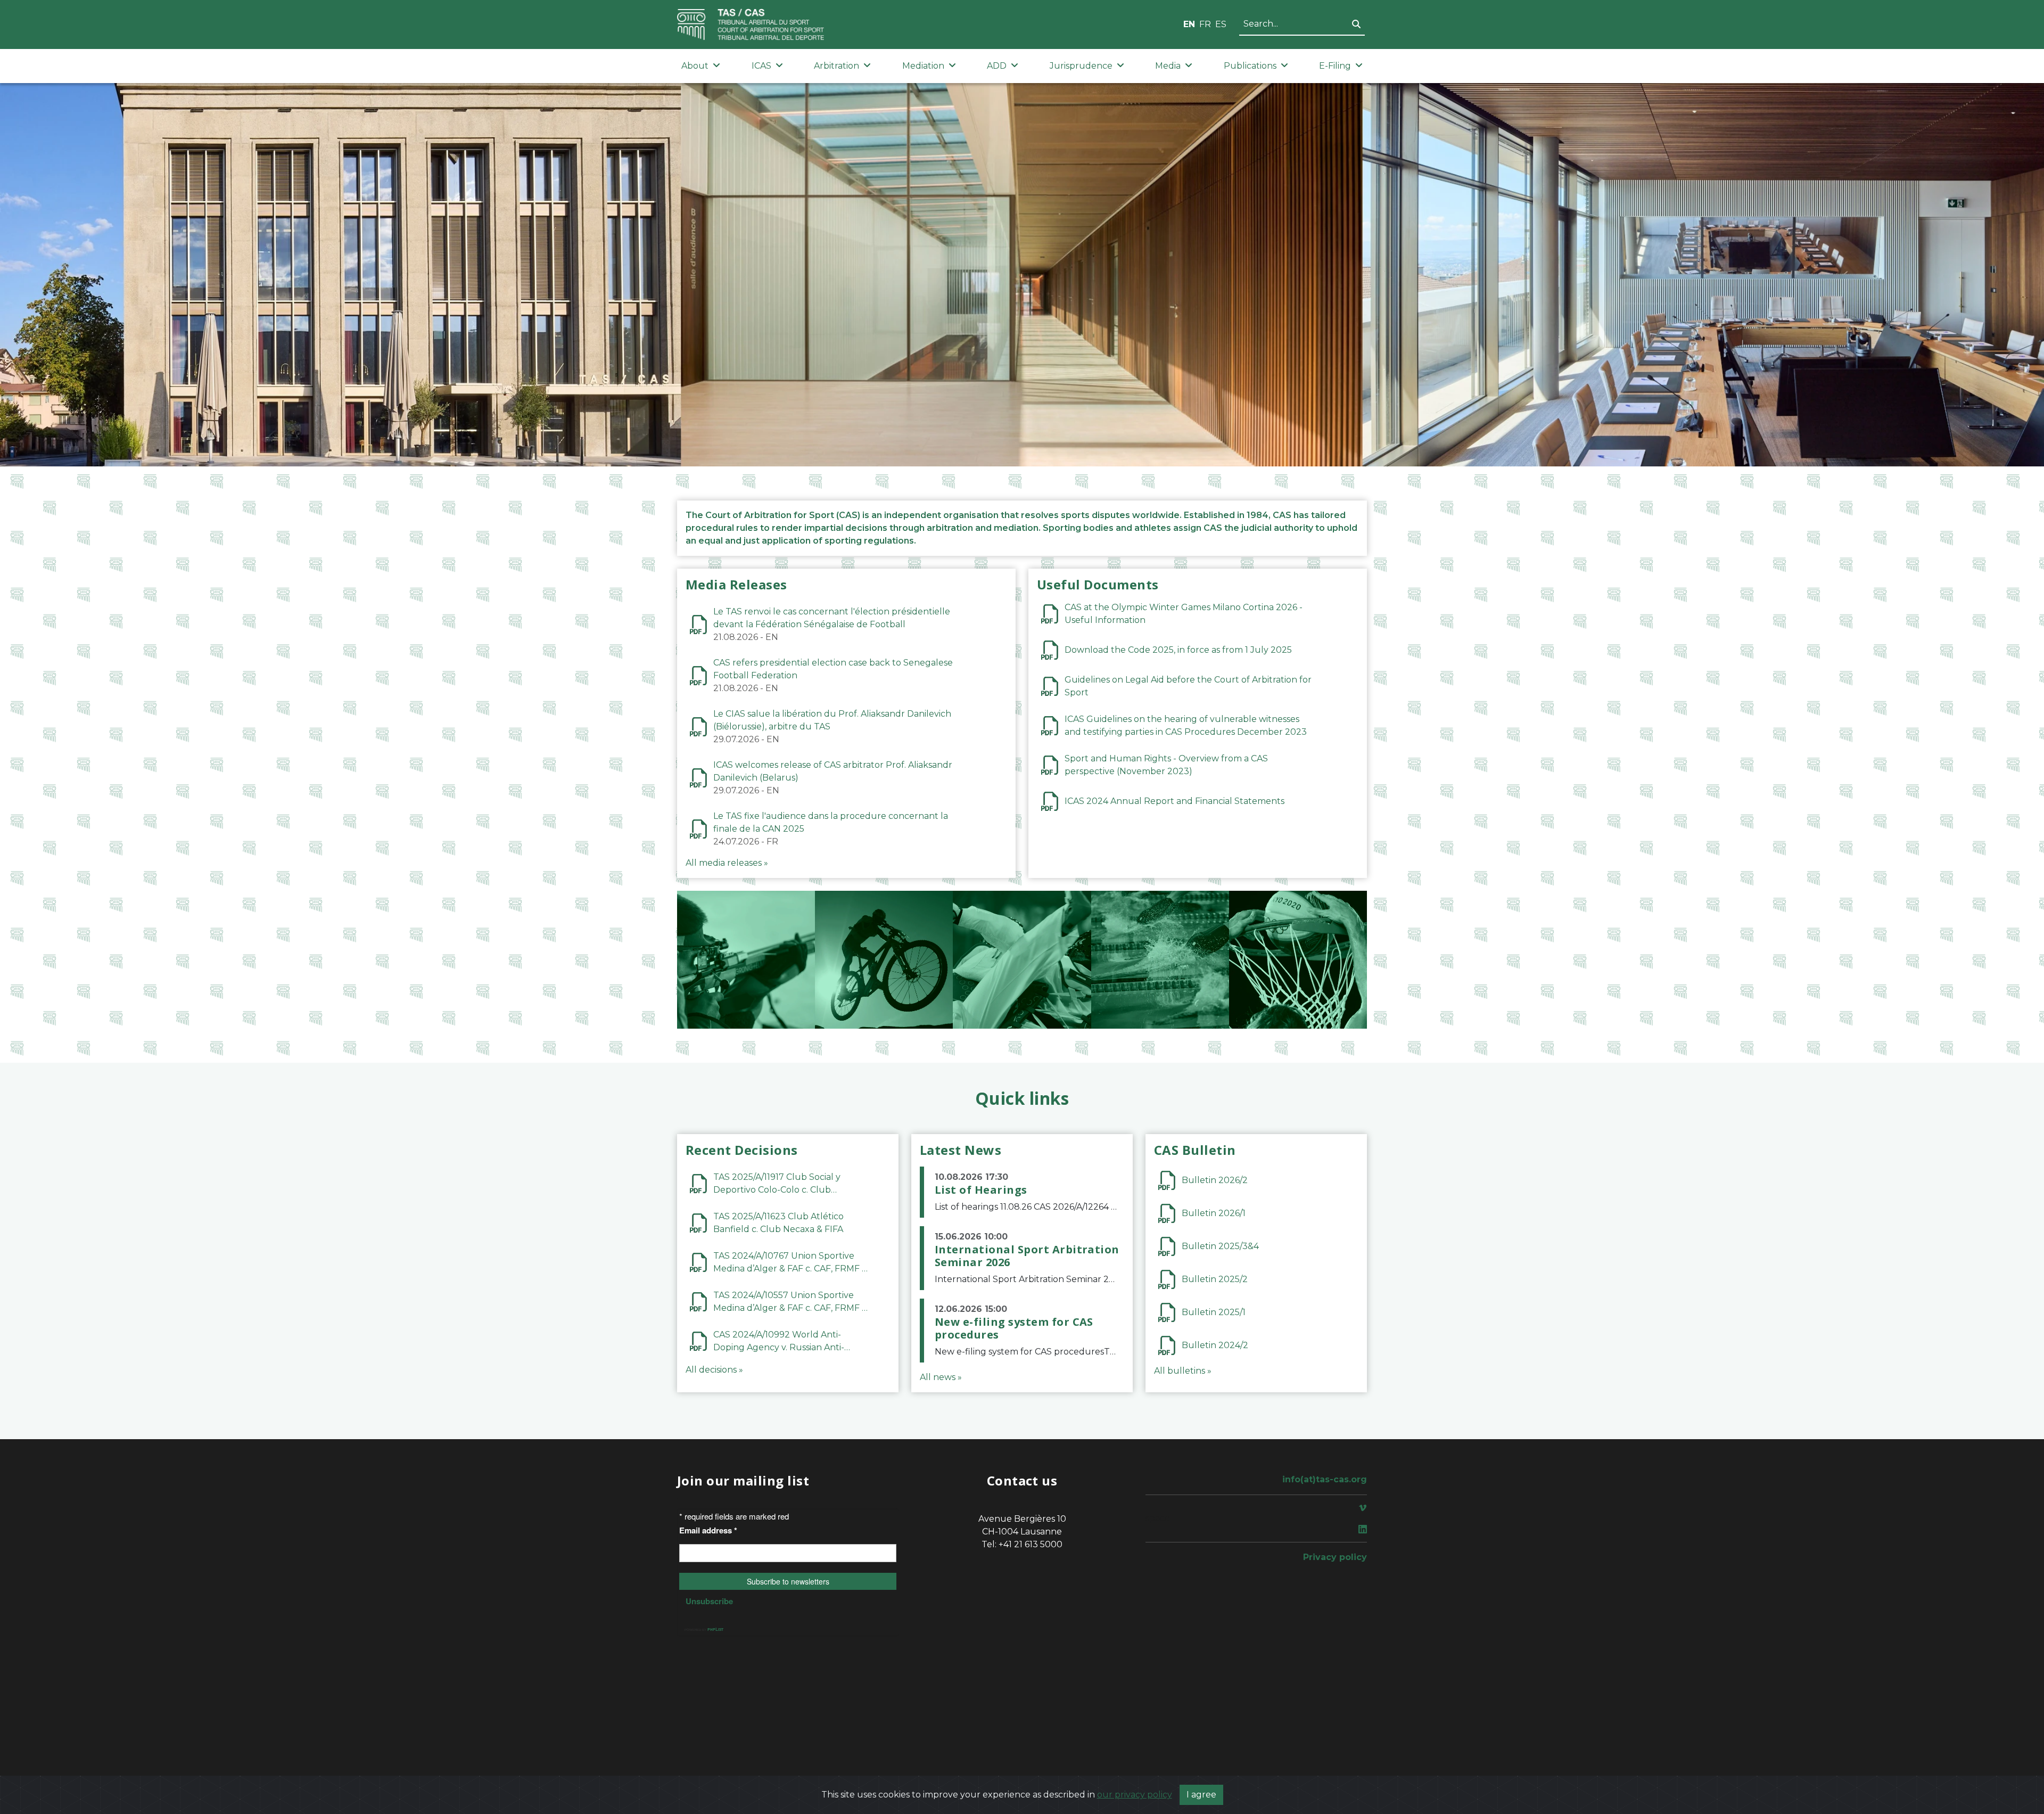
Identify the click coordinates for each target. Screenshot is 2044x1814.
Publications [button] (1250, 66)
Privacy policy (1335, 1557)
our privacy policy (1135, 1795)
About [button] (695, 66)
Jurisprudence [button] (1081, 66)
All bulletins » (1183, 1371)
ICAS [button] (761, 66)
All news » (941, 1377)
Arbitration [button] (836, 66)
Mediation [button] (923, 66)
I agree (1201, 1795)
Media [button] (1168, 66)
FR (1205, 24)
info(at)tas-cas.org (1325, 1479)
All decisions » (714, 1370)
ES (1221, 24)
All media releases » (727, 863)
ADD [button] (997, 66)
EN (1189, 24)
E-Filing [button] (1335, 66)
